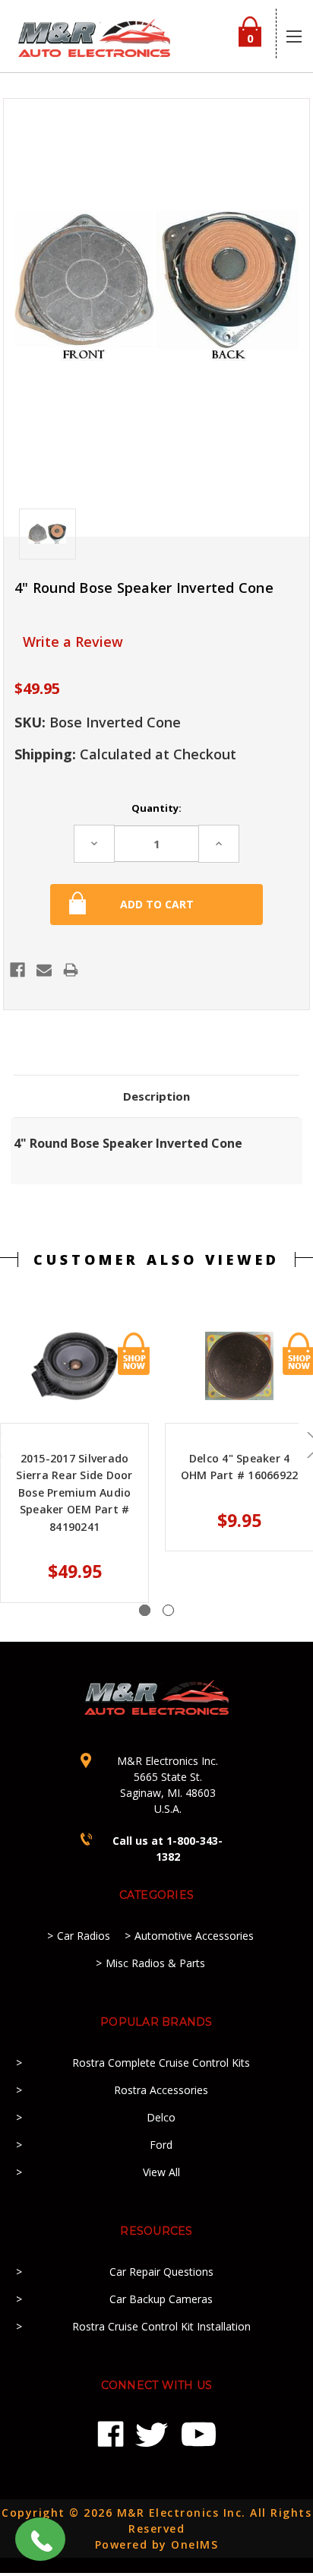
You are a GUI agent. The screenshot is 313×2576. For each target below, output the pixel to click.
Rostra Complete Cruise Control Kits (161, 2063)
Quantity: (156, 808)
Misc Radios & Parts (155, 1963)
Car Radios (84, 1936)
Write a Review (73, 642)
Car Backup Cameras (161, 2299)
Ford (161, 2145)
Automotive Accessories (194, 1936)
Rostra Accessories (161, 2090)
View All (161, 2172)
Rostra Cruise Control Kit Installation (161, 2326)
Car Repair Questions (161, 2272)
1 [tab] (145, 1610)
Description (156, 1096)
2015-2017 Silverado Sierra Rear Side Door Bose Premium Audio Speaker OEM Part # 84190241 (74, 1492)
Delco (161, 2117)
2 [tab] (168, 1610)
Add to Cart (134, 1354)
